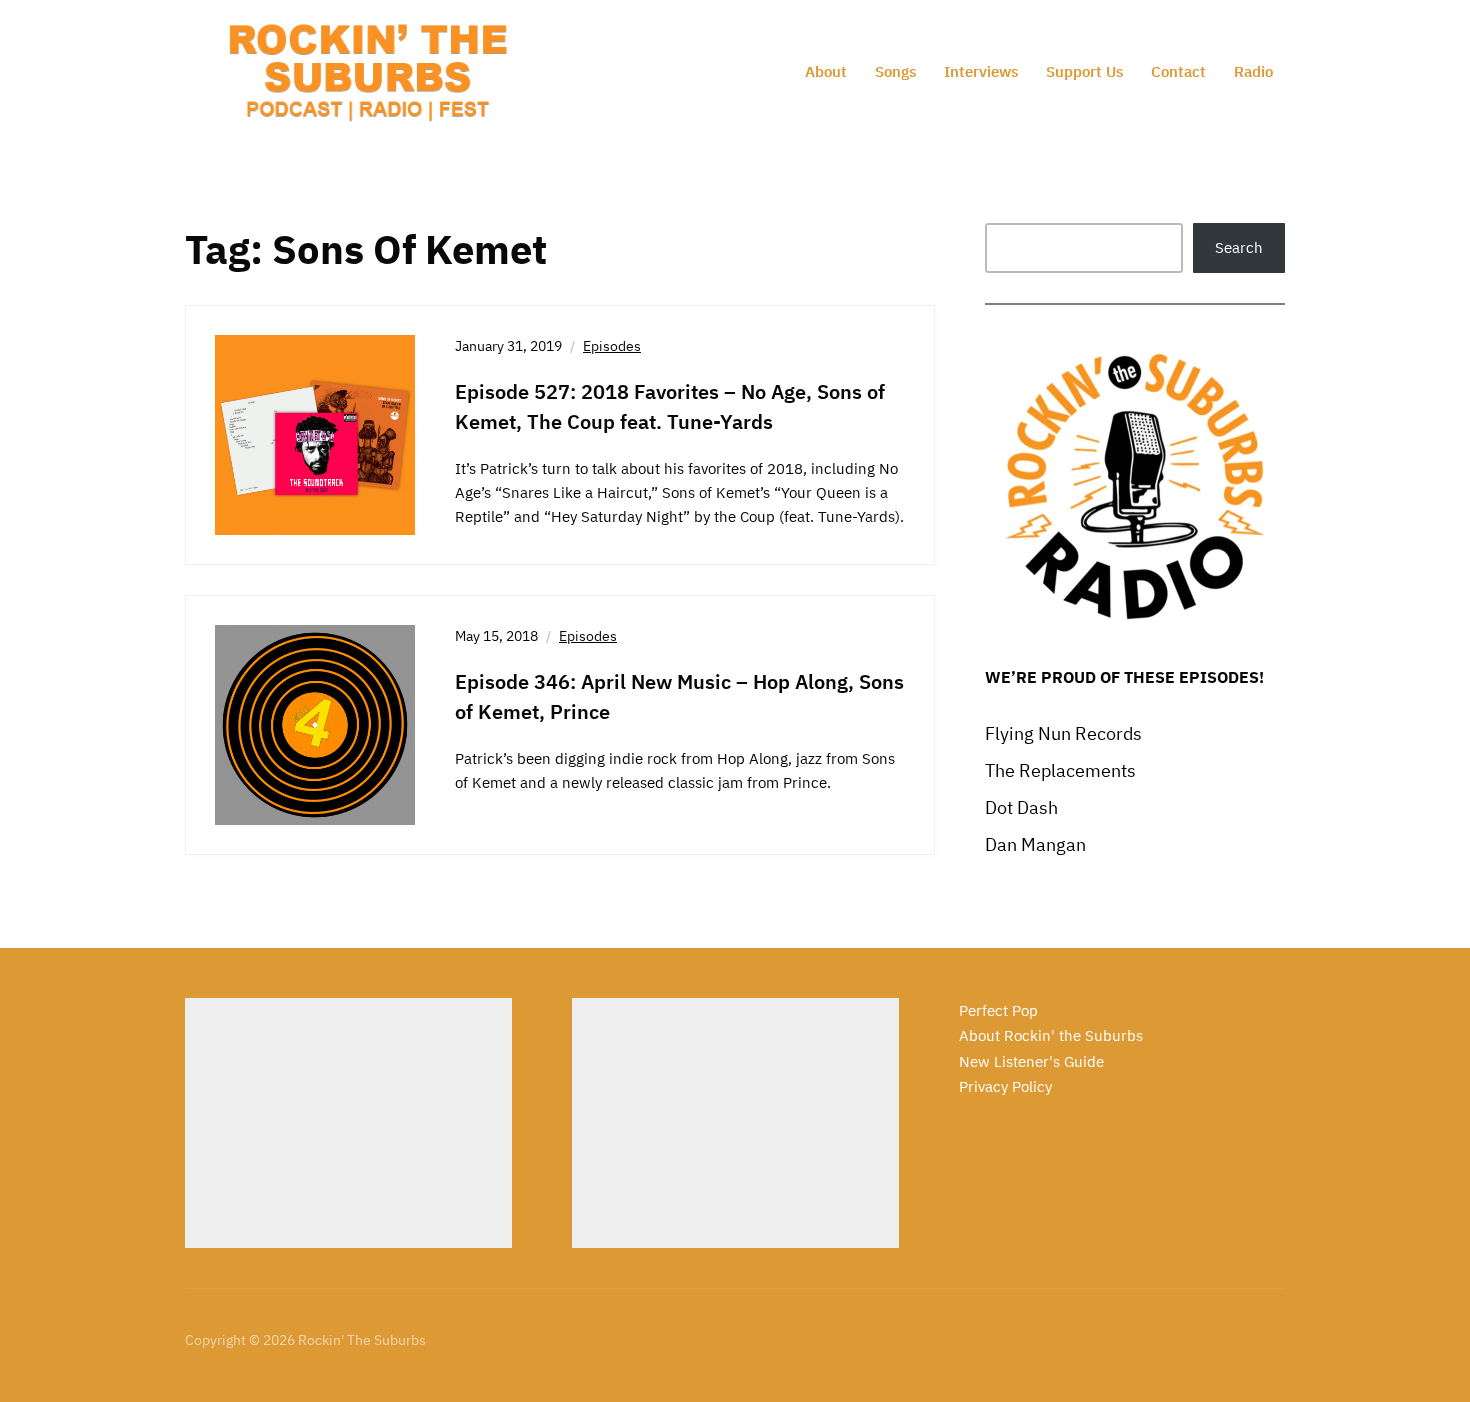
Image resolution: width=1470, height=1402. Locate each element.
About (826, 71)
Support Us (1084, 71)
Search (1239, 247)
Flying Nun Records (1063, 733)
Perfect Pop (998, 1010)
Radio (1253, 71)
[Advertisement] (348, 1123)
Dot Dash (1021, 807)
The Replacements (1060, 770)
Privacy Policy (1005, 1086)
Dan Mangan (1035, 844)
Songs (895, 71)
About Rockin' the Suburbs (1051, 1035)
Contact (1178, 71)
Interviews (981, 71)
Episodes (612, 346)
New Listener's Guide (1031, 1061)
